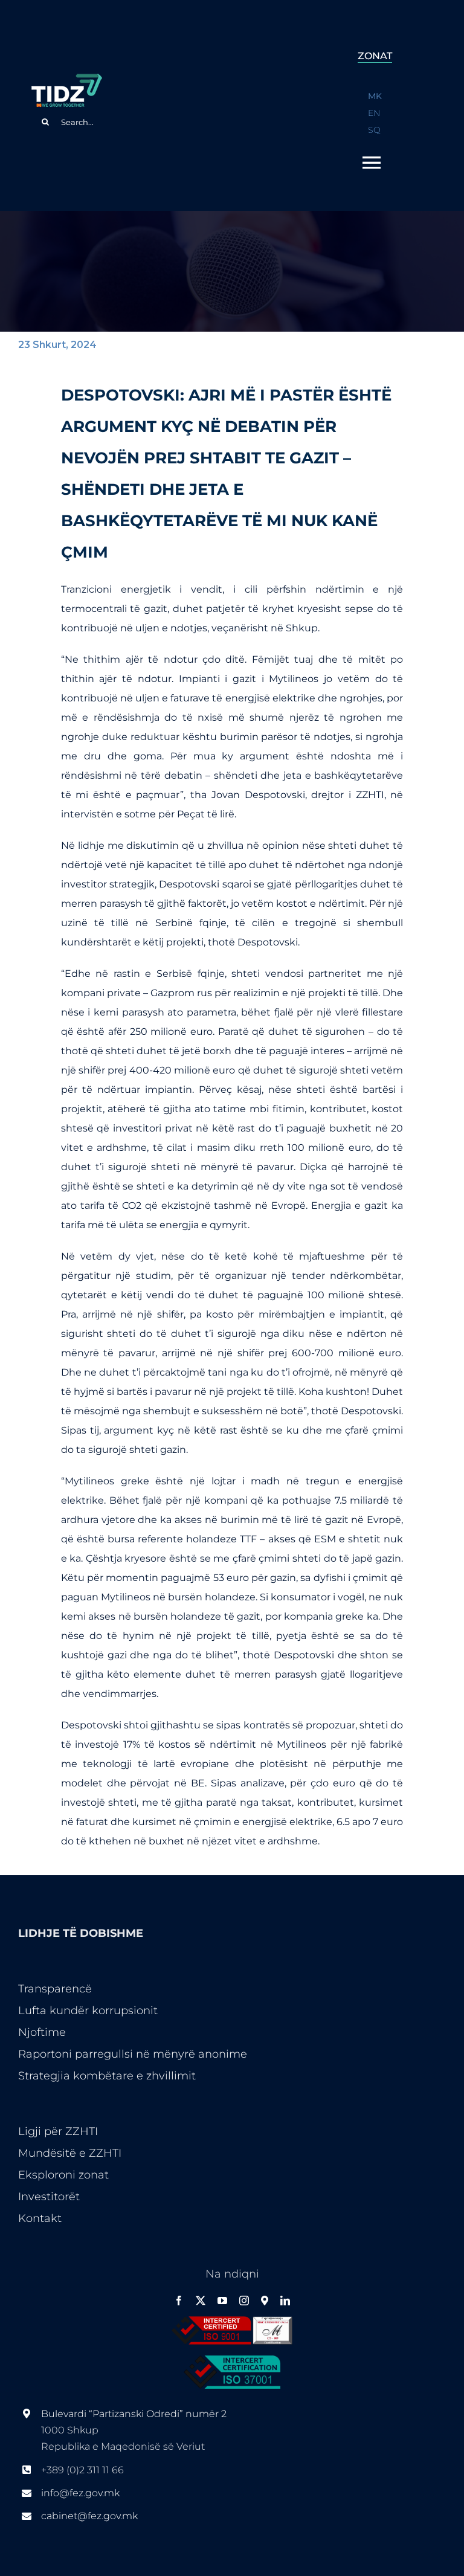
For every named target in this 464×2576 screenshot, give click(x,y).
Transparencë (55, 1989)
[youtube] (222, 2301)
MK (375, 96)
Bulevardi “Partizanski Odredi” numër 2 (135, 2414)
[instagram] (244, 2301)
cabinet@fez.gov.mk (89, 2516)
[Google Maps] (265, 2301)
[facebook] (179, 2301)
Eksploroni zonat (63, 2175)
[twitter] (201, 2301)
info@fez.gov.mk (80, 2493)
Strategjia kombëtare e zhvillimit (107, 2076)
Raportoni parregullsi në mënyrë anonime (133, 2054)
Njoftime (42, 2032)
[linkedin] (285, 2301)
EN (374, 113)
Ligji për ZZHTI (58, 2131)
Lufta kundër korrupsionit (88, 2011)
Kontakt (40, 2218)
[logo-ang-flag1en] (66, 79)
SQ (374, 130)
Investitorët (49, 2197)
